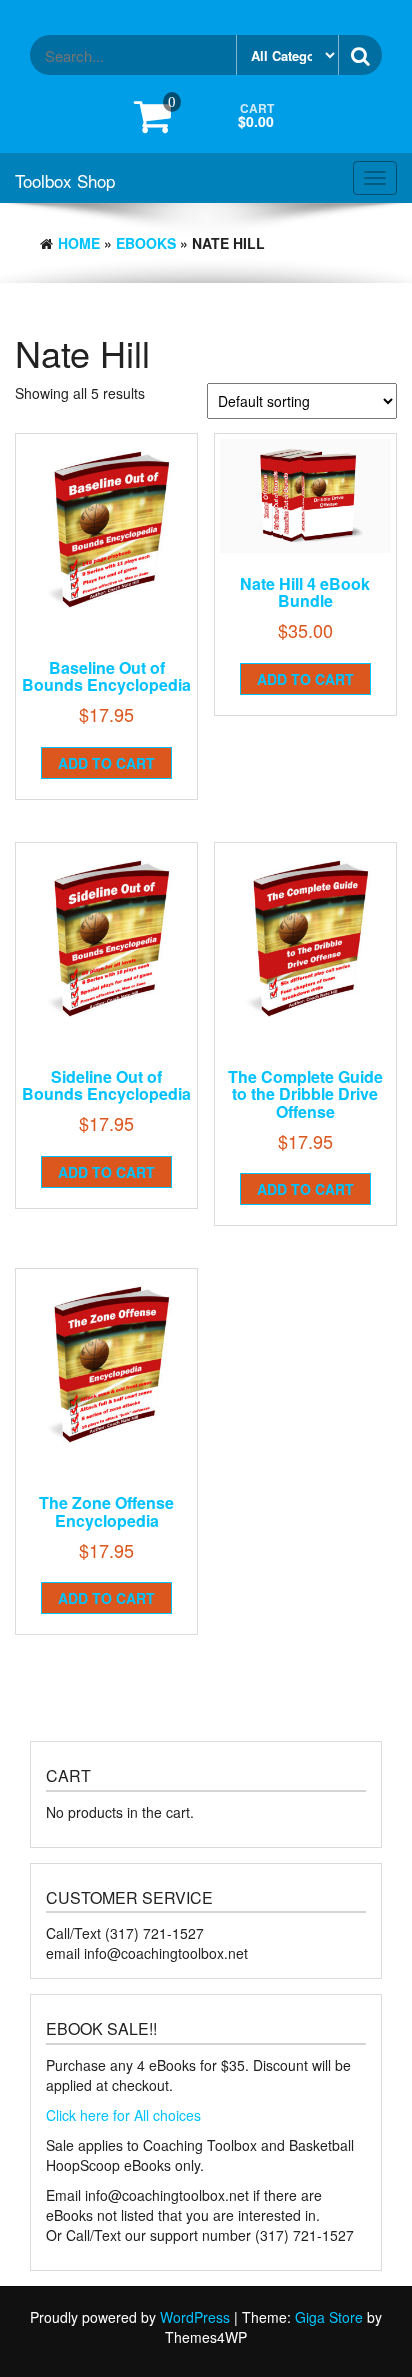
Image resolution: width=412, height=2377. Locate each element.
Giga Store (329, 2317)
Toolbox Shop (65, 180)
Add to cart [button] (106, 763)
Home (79, 243)
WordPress (195, 2317)
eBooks (146, 243)
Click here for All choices (123, 2115)
